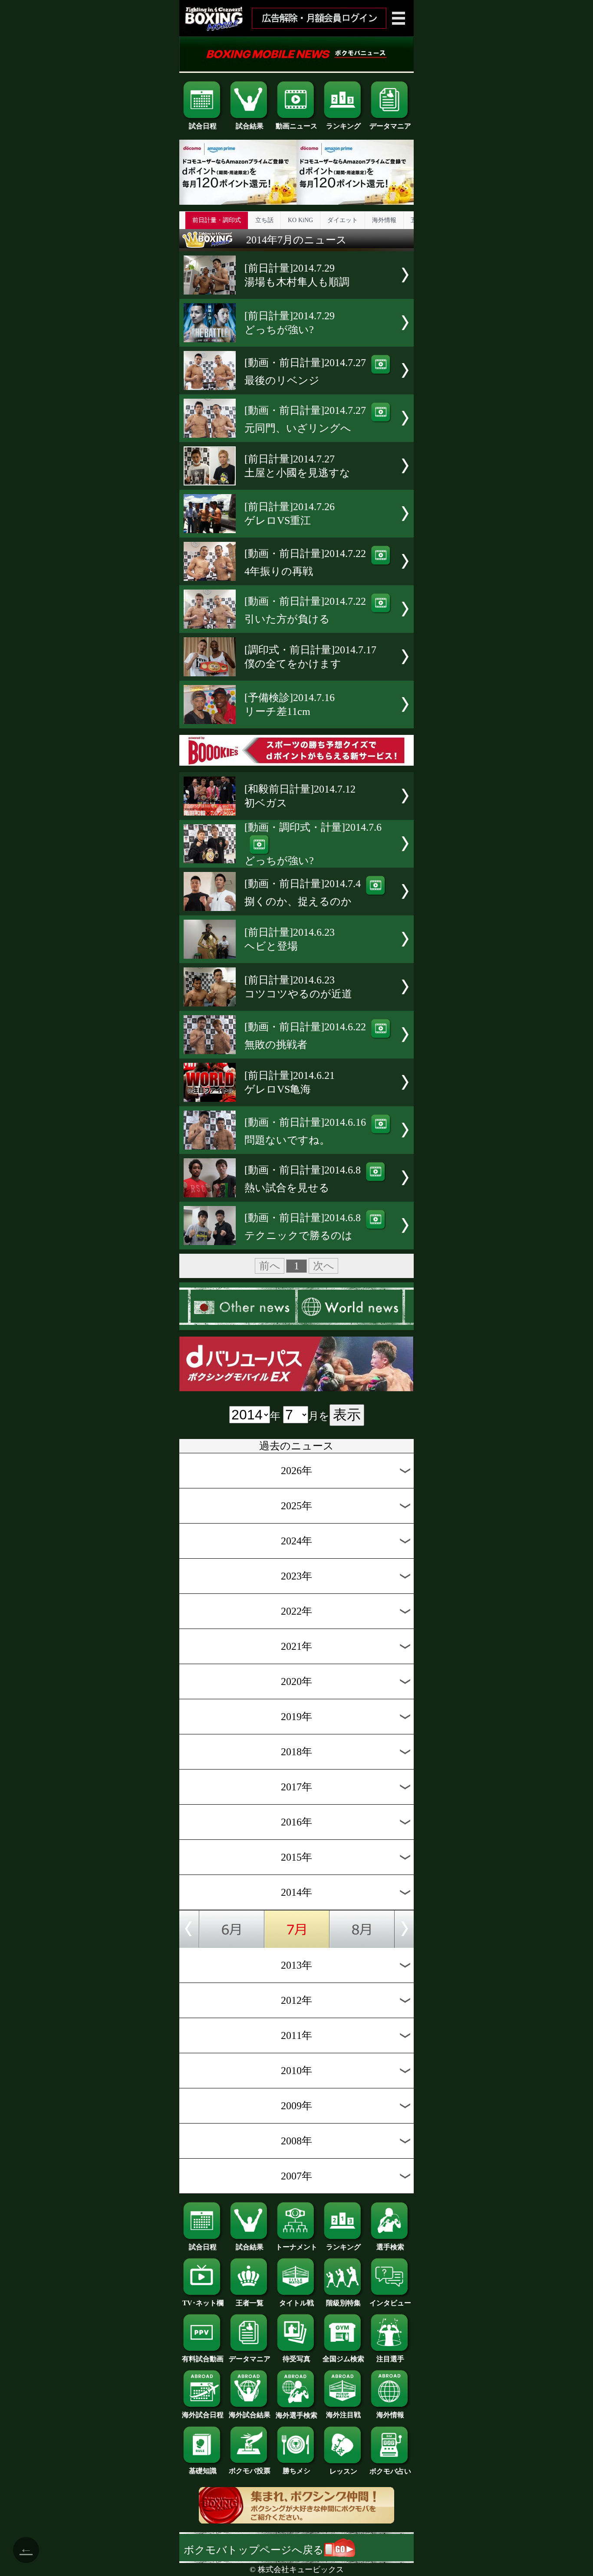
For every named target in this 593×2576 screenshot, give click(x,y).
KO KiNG (300, 220)
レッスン (343, 2471)
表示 (347, 1415)
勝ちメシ (296, 2471)
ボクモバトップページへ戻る (254, 2550)
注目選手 (390, 2359)
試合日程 (203, 126)
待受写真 (296, 2359)
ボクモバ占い (390, 2471)
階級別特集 (343, 2303)
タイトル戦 (296, 2303)
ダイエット (343, 220)
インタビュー (390, 2303)
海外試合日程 (203, 2415)
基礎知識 (203, 2471)
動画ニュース (296, 126)
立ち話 (264, 220)
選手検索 (390, 2247)
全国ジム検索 (343, 2359)
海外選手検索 (296, 2415)
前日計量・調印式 (217, 220)
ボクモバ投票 (250, 2471)
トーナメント (296, 2247)
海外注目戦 (343, 2415)
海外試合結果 (250, 2415)
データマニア (390, 126)
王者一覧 (250, 2303)
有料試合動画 (203, 2359)
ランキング (343, 126)
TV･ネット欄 (203, 2303)
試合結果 (250, 126)
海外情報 (384, 220)
